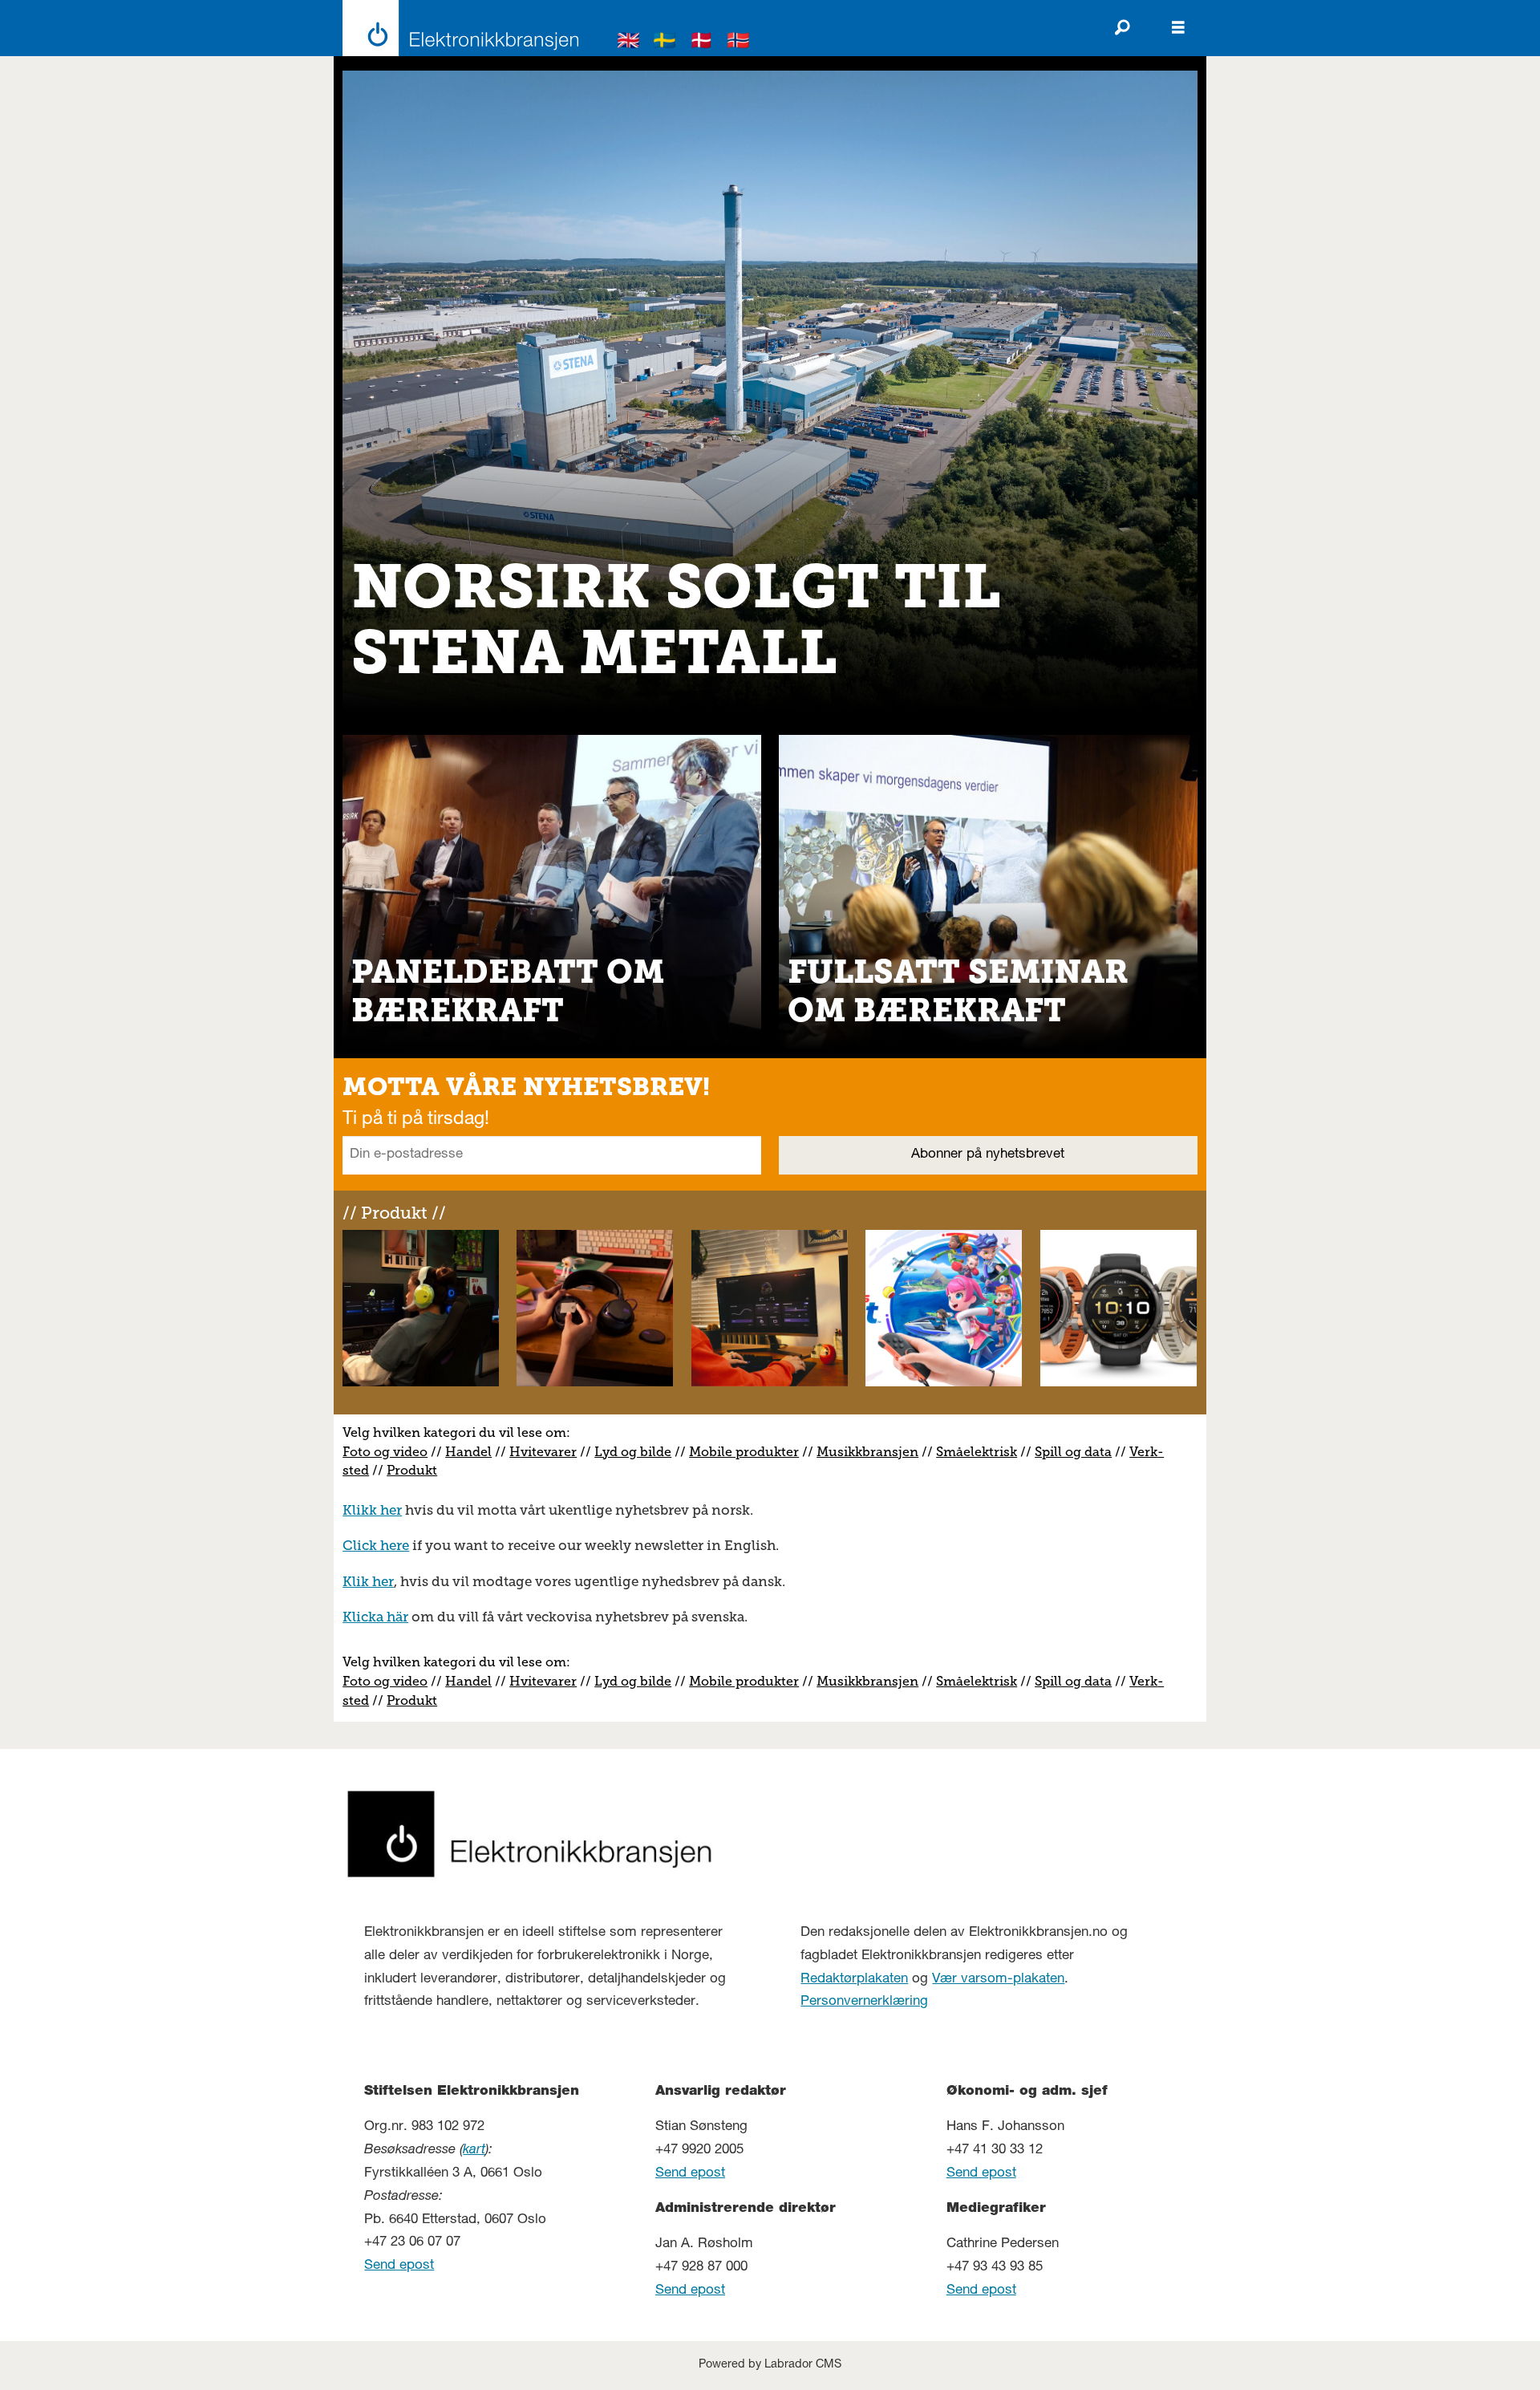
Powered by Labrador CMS (770, 2365)
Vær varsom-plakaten (998, 1980)
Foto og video (385, 1452)
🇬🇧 (629, 43)
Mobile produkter (744, 1452)
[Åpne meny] (1178, 28)
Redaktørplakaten (854, 1980)
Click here (376, 1545)
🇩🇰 (702, 43)
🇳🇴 (739, 43)
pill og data (1077, 1452)
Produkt (412, 1470)
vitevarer (549, 1452)
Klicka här (375, 1617)
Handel (468, 1452)
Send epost (399, 2266)
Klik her (368, 1581)
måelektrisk (980, 1452)
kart (474, 2151)
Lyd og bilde (633, 1452)
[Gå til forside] (456, 28)
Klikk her (372, 1510)
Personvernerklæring (864, 2002)
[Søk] (1122, 28)
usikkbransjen (873, 1452)
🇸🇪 (665, 43)
